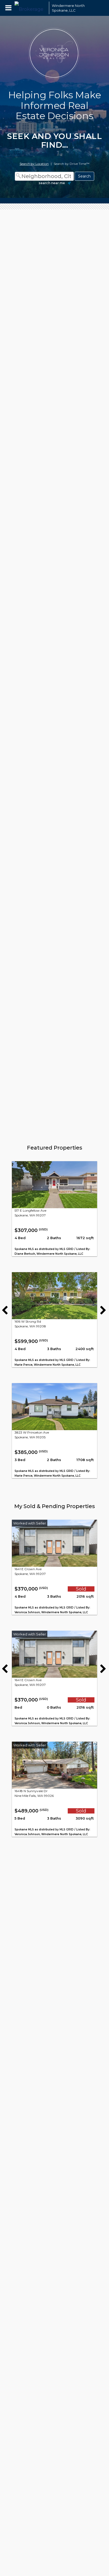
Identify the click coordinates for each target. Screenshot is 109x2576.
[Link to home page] (30, 8)
